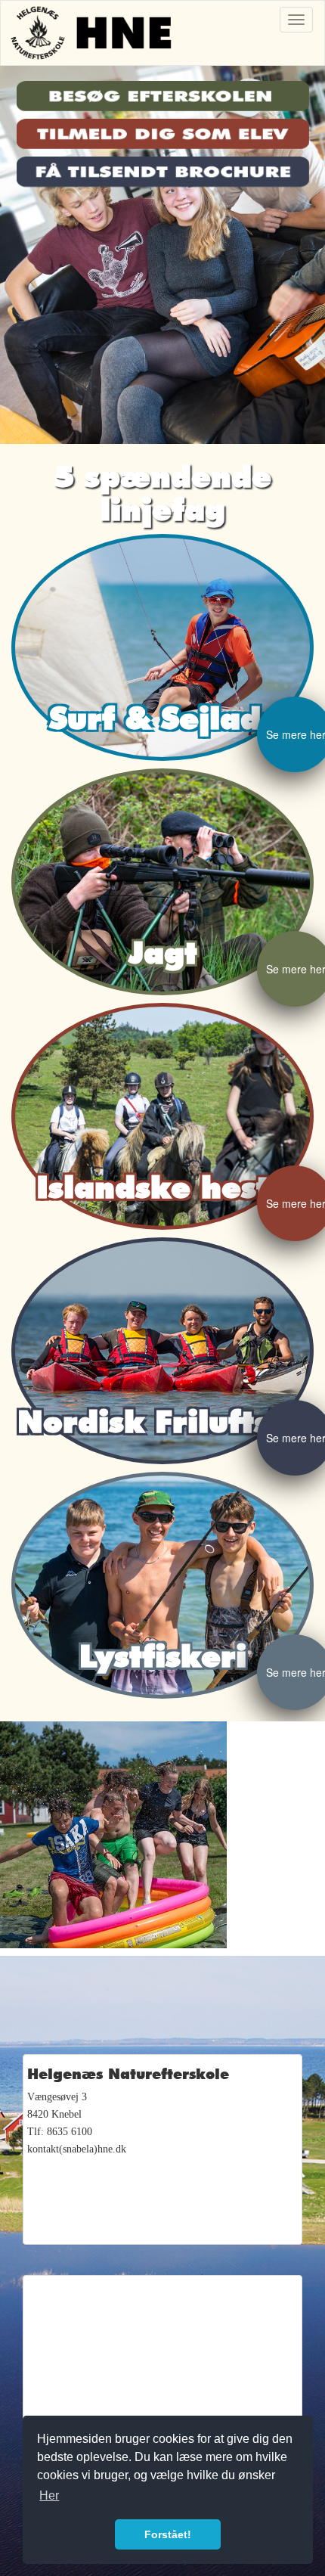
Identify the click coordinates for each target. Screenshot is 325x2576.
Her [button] (49, 2495)
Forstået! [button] (168, 2534)
